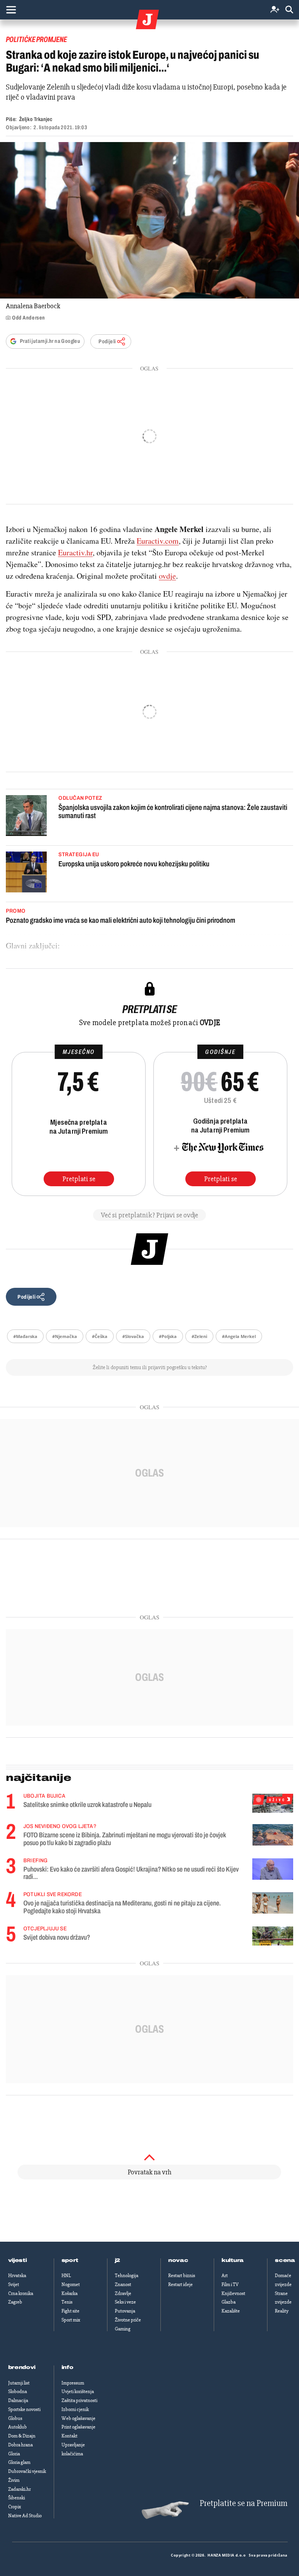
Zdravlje (123, 2293)
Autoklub (18, 2427)
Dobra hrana (20, 2445)
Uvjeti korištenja (78, 2392)
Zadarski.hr (19, 2489)
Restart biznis (182, 2276)
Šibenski (17, 2498)
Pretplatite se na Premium (244, 2503)
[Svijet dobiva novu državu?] (273, 1936)
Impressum (73, 2383)
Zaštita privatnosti (79, 2400)
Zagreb (15, 2302)
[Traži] (289, 10)
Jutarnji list (19, 2383)
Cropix (15, 2507)
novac (178, 2260)
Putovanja (125, 2311)
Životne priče (128, 2320)
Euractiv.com (158, 541)
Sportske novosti (24, 2409)
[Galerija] (149, 220)
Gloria (14, 2454)
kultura (233, 2260)
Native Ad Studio (25, 2516)
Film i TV (230, 2285)
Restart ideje (180, 2285)
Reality (282, 2311)
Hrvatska (17, 2276)
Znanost (123, 2285)
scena (285, 2260)
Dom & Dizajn (22, 2436)
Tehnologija (127, 2276)
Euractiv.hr (75, 552)
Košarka (69, 2293)
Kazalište (231, 2311)
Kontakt (69, 2436)
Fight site (70, 2311)
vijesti (18, 2260)
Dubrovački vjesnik (27, 2471)
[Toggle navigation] (11, 10)
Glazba (229, 2302)
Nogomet (71, 2285)
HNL (66, 2276)
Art (225, 2276)
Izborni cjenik (75, 2409)
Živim (14, 2480)
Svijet (14, 2285)
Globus (15, 2418)
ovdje (167, 576)
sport (70, 2260)
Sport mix (71, 2320)
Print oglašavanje (78, 2427)
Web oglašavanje (78, 2418)
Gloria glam (19, 2462)
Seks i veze (125, 2302)
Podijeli (107, 342)
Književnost (233, 2293)
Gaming (123, 2329)
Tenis (67, 2302)
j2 (118, 2260)
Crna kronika (21, 2293)
